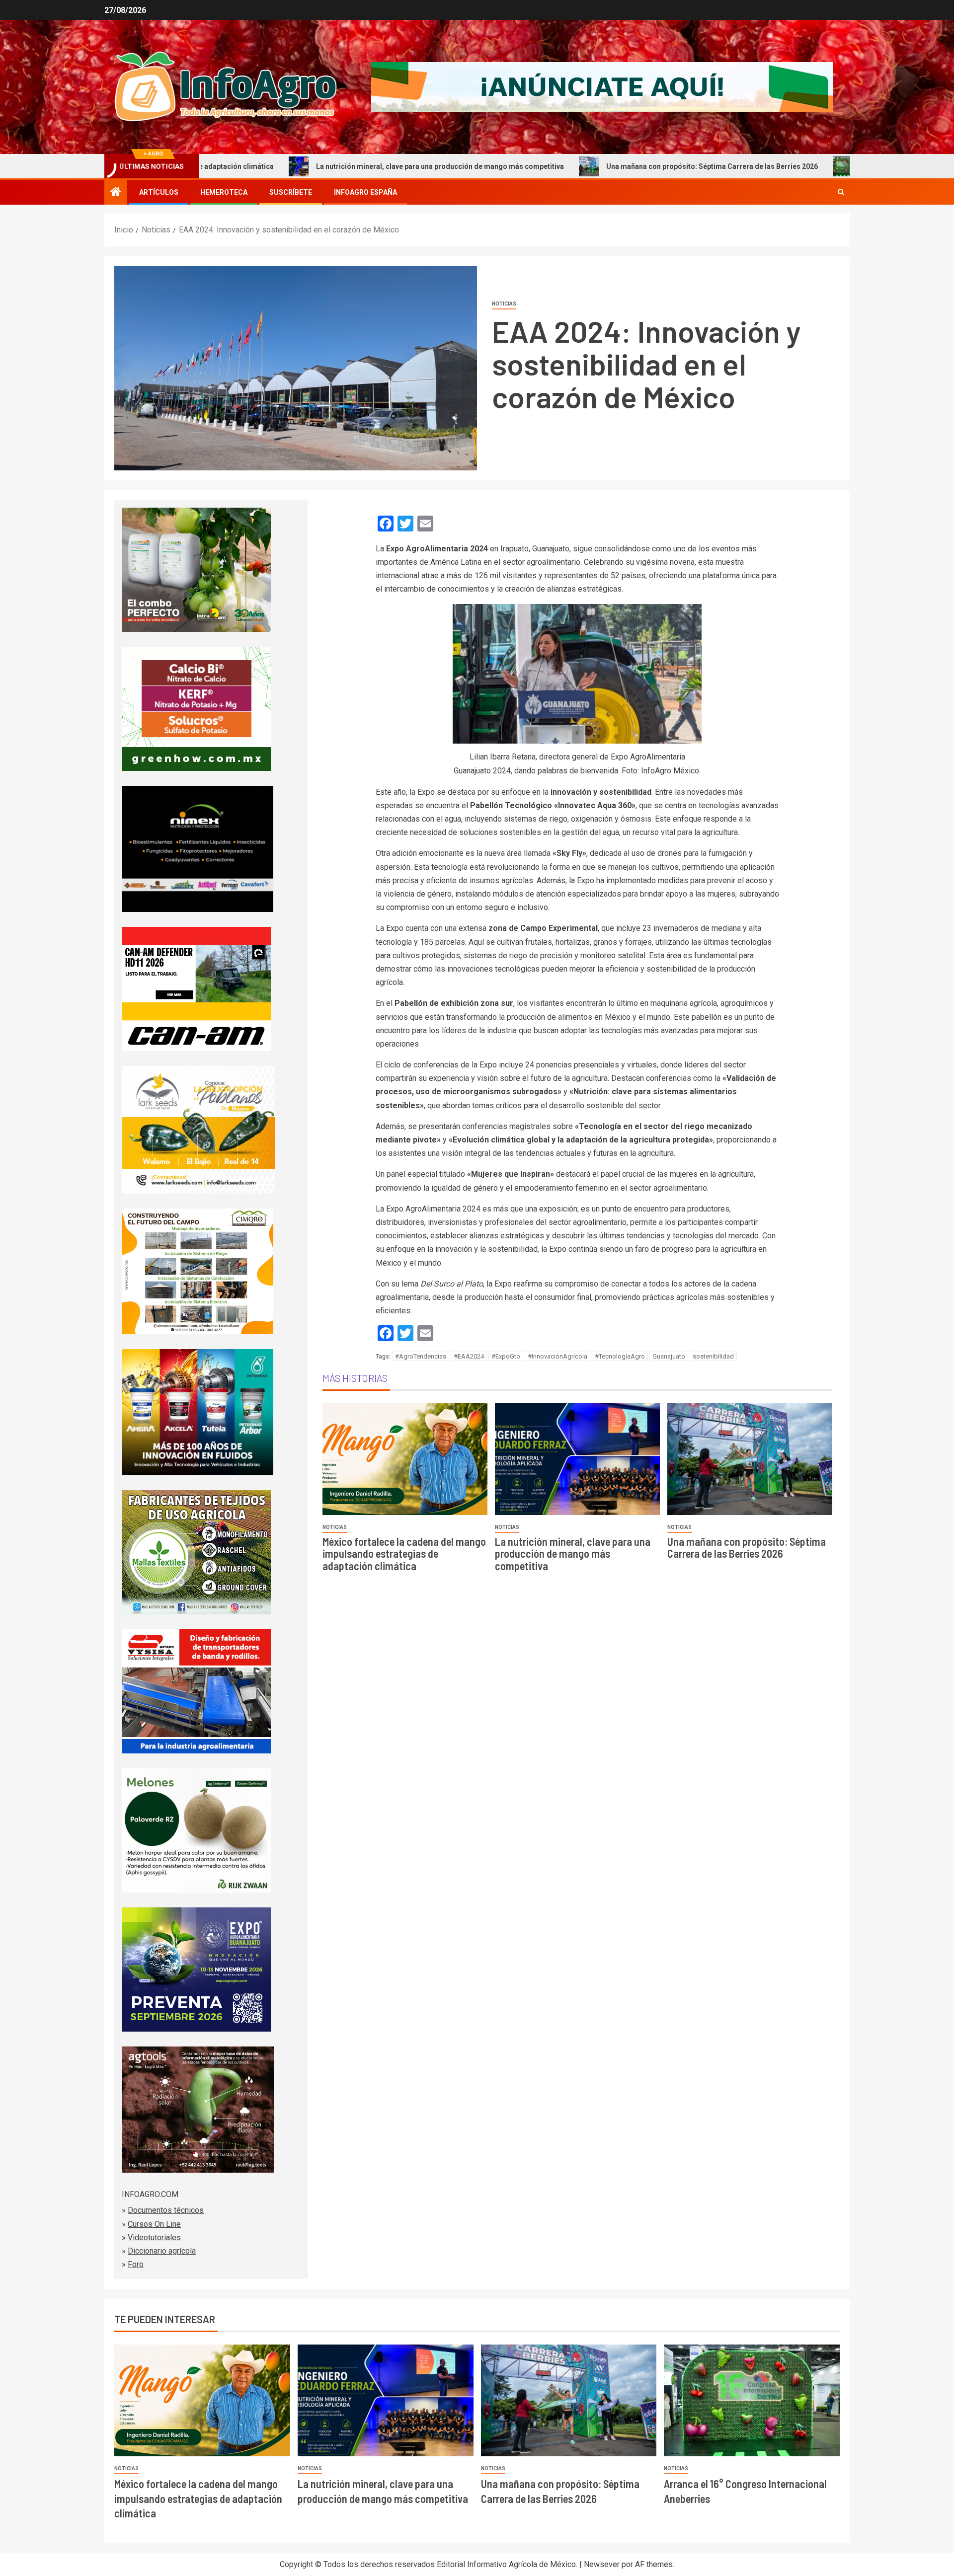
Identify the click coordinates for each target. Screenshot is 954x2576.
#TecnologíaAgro (620, 1356)
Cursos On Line (154, 2224)
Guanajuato (669, 1356)
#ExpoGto (506, 1356)
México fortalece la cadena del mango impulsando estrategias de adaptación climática (404, 1553)
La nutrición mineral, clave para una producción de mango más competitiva (309, 166)
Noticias (504, 304)
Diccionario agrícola (162, 2251)
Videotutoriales (154, 2237)
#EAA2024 (469, 1356)
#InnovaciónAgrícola (557, 1356)
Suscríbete (291, 192)
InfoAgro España (365, 192)
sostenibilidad (713, 1356)
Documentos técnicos (166, 2210)
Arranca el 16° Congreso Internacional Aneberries (811, 166)
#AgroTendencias (421, 1356)
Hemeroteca (224, 192)
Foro (136, 2264)
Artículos (159, 192)
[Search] (841, 192)
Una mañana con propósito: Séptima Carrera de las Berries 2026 (581, 166)
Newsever (602, 2564)
